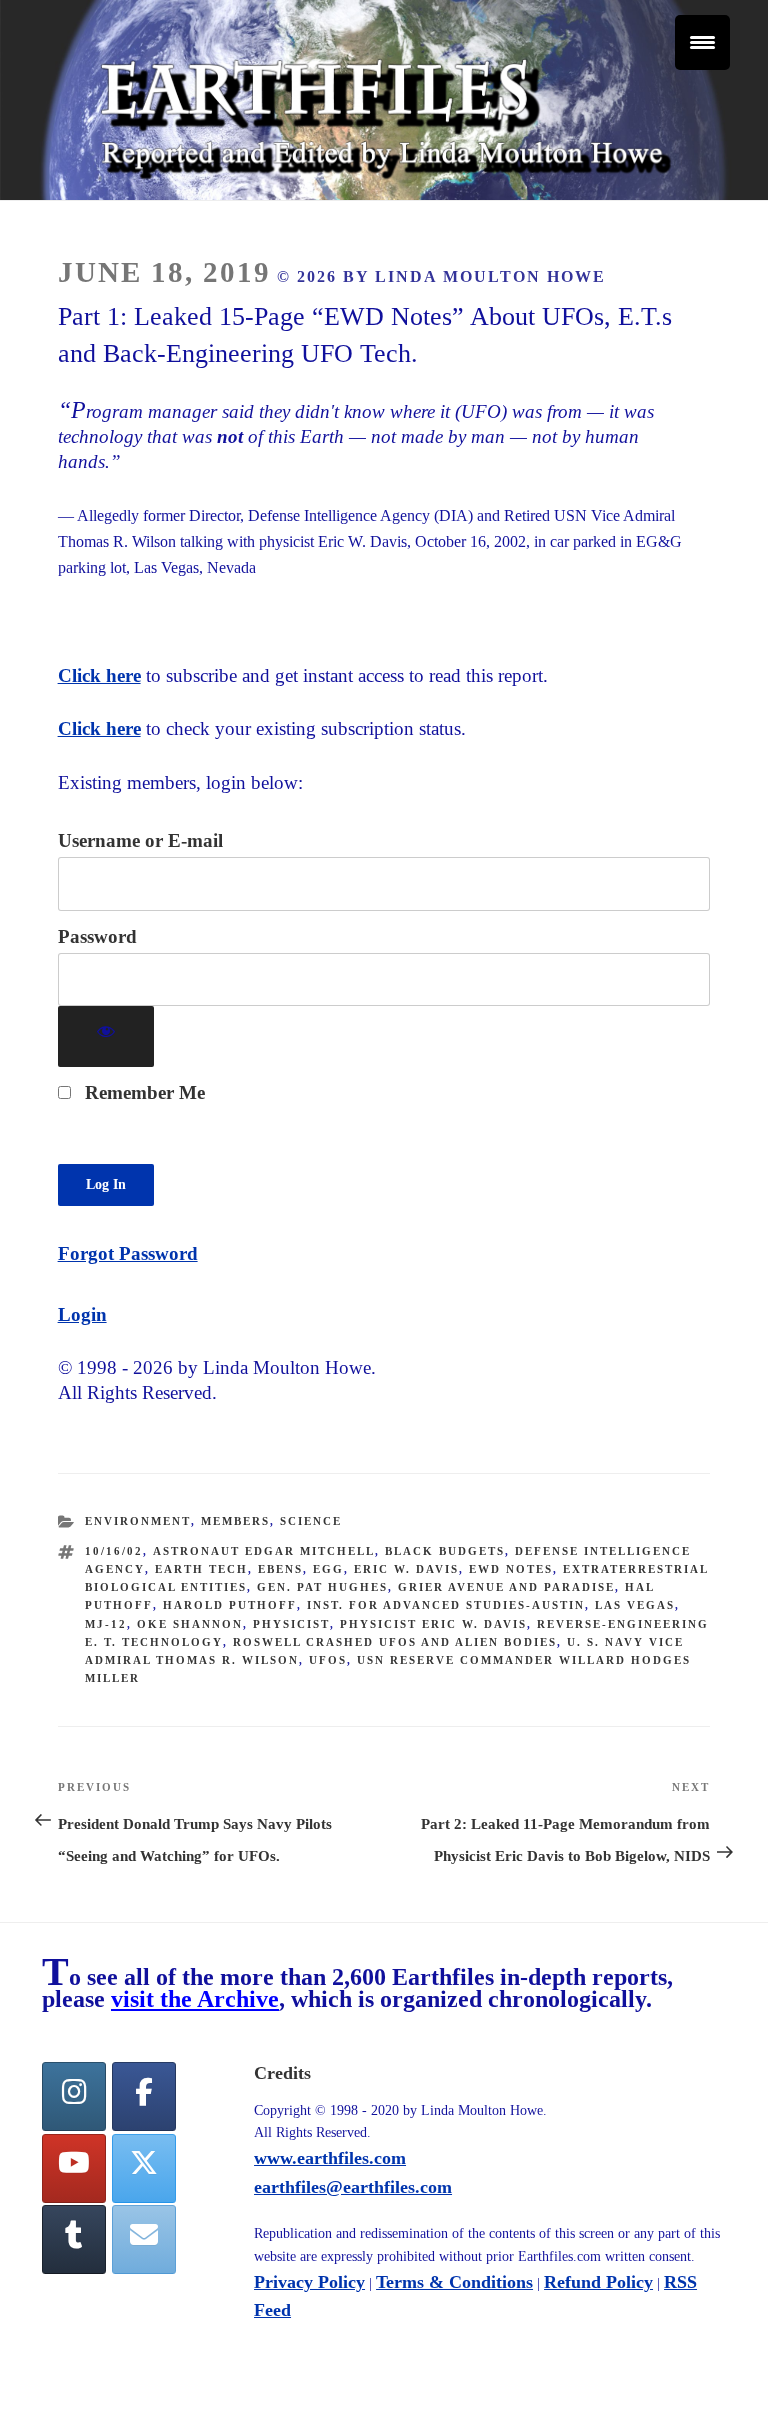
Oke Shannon (190, 1624)
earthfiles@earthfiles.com (353, 2187)
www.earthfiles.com (330, 2158)
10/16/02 (114, 1551)
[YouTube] (74, 2168)
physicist (291, 1624)
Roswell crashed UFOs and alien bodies (395, 1642)
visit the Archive (195, 1999)
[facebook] (144, 2096)
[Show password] (106, 1036)
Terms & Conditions (454, 2282)
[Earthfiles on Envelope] (144, 2239)
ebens (280, 1569)
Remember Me (142, 1092)
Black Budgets (445, 1551)
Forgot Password (128, 1253)
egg (328, 1569)
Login (82, 1314)
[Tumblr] (74, 2239)
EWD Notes (511, 1569)
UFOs (328, 1660)
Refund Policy (598, 2282)
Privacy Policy (309, 2282)
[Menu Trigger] (702, 42)
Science (311, 1521)
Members (235, 1521)
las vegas (635, 1605)
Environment (138, 1521)
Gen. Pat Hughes (322, 1587)
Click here (99, 675)
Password (97, 936)
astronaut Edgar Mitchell (264, 1551)
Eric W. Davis (406, 1569)
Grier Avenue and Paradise (506, 1587)
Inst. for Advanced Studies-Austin (446, 1605)
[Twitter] (144, 2168)
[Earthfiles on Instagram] (74, 2096)
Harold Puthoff (230, 1605)
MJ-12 (106, 1624)
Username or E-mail (140, 840)
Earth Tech (201, 1569)
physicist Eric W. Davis (433, 1624)
